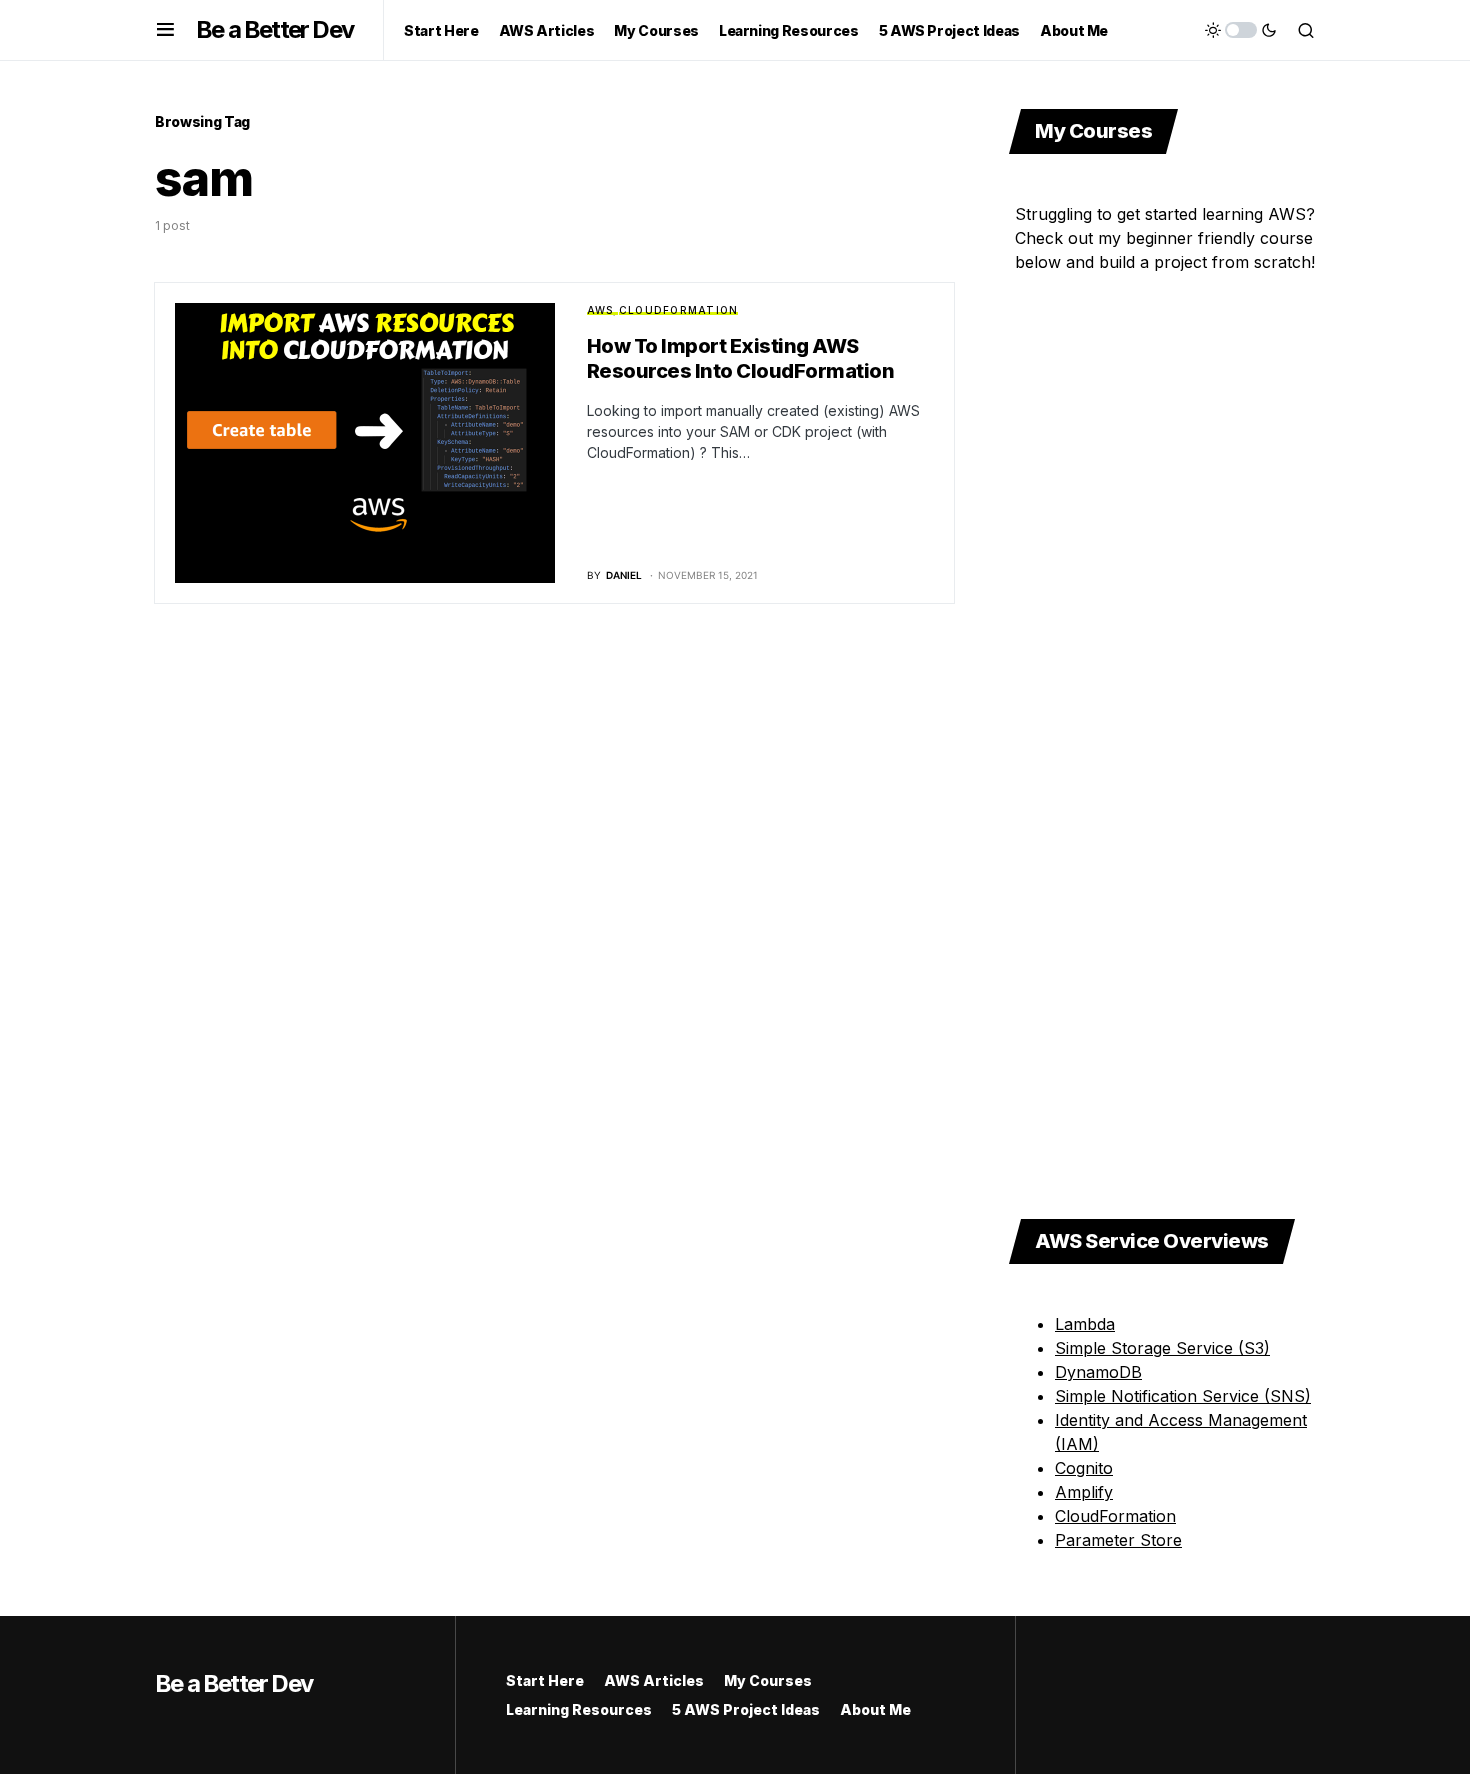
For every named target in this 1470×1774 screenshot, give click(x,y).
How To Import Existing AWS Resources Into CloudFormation (741, 358)
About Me (875, 1709)
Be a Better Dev (274, 29)
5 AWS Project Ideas (746, 1709)
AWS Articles (654, 1680)
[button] (165, 30)
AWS (600, 310)
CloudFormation (679, 310)
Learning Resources (579, 1709)
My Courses (768, 1680)
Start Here (545, 1680)
